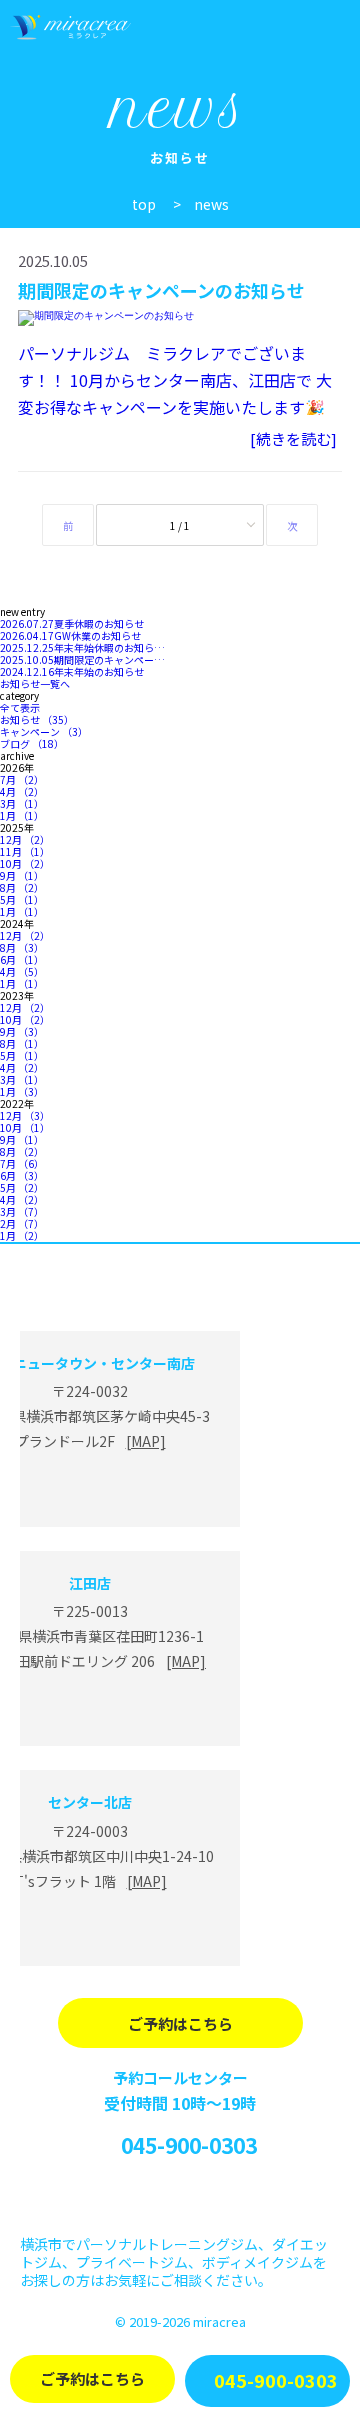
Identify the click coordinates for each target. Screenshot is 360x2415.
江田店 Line (90, 1709)
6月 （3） (22, 1175)
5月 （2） (22, 1187)
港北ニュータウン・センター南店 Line (90, 1490)
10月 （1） (25, 1127)
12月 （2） (25, 839)
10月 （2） (25, 863)
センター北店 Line (90, 1929)
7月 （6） (22, 1163)
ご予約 (92, 2378)
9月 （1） (22, 875)
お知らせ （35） (37, 719)
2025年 (17, 827)
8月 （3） (22, 947)
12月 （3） (25, 1115)
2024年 (17, 923)
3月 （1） (22, 803)
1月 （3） (22, 1091)
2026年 (17, 767)
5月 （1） (22, 899)
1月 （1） (22, 815)
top (144, 204)
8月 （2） (22, 887)
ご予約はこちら (180, 2023)
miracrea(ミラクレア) (180, 1288)
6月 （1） (22, 959)
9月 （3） (22, 1031)
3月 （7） (22, 1211)
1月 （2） (22, 1235)
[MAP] (146, 1441)
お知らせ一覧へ (35, 683)
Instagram (180, 2198)
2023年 (17, 995)
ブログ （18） (32, 743)
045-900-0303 (189, 2145)
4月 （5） (22, 971)
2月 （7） (22, 1223)
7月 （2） (22, 779)
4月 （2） (22, 791)
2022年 (17, 1103)
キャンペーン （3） (44, 731)
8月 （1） (22, 1043)
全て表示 (20, 707)
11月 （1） (25, 851)
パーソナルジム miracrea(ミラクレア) (72, 27)
